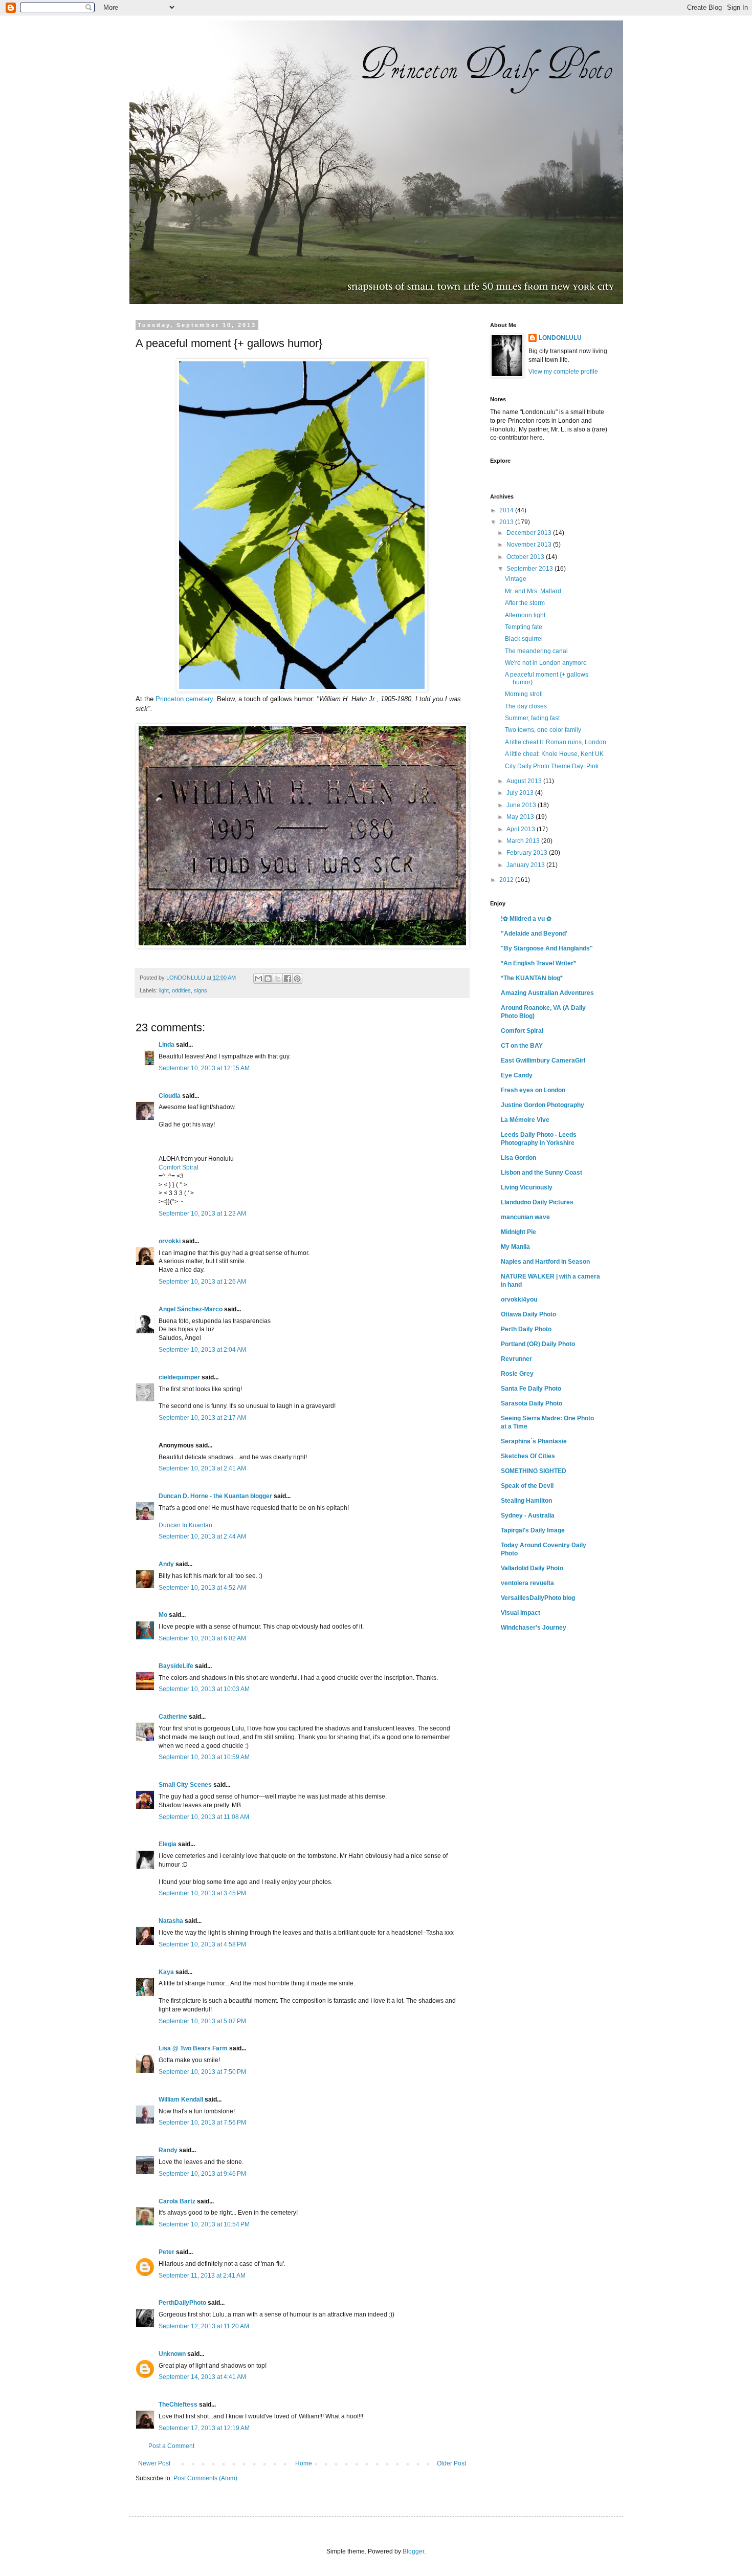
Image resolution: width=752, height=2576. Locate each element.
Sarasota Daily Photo (532, 1403)
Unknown (172, 2354)
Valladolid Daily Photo (532, 1568)
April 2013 (522, 829)
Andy (166, 1564)
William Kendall (181, 2099)
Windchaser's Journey (534, 1628)
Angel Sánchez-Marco (191, 1309)
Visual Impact (521, 1613)
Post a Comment (171, 2446)
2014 (507, 510)
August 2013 (525, 781)
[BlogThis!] (268, 979)
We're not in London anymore (546, 663)
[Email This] (258, 979)
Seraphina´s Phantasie (534, 1441)
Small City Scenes (185, 1785)
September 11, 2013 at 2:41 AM (202, 2276)
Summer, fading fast (532, 718)
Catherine (173, 1717)
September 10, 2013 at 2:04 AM (202, 1350)
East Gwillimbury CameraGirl (543, 1060)
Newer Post (154, 2463)
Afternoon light (525, 615)
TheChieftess (178, 2405)
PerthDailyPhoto (182, 2303)
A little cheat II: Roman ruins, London (556, 742)
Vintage (516, 579)
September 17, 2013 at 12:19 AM (204, 2428)
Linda (167, 1045)
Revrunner (516, 1359)
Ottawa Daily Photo (528, 1314)
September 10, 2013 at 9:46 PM (202, 2174)
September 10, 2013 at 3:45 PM (202, 1893)
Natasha (171, 1921)
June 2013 (522, 805)
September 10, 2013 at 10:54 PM (204, 2224)
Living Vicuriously (527, 1187)
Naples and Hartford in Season (545, 1262)
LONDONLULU (560, 338)
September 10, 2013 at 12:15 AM (204, 1068)
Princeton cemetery (184, 699)
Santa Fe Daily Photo (531, 1389)
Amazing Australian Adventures (547, 993)
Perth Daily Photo (526, 1329)
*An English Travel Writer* (538, 963)
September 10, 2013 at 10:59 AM (204, 1757)
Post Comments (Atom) (205, 2478)
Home (304, 2463)
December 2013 (530, 533)
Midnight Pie (518, 1232)
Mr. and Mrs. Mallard (533, 591)
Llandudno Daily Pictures (537, 1202)
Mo (163, 1615)
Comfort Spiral (179, 1167)
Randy (168, 2150)
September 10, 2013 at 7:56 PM (202, 2123)
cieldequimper (179, 1377)
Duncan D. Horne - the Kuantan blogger (215, 1496)
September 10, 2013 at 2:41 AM (202, 1468)
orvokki (170, 1241)
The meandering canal (536, 651)
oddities (181, 990)
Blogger (413, 2551)
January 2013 (526, 865)
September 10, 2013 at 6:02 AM (202, 1638)
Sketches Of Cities (528, 1456)
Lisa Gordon (518, 1158)
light (164, 990)
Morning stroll (524, 694)
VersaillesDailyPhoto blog (538, 1598)
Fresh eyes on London (533, 1090)
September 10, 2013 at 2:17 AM (202, 1418)
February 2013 (528, 853)
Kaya (166, 1972)
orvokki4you (519, 1300)
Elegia (168, 1844)
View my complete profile (563, 372)
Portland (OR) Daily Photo (538, 1344)
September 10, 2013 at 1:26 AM (202, 1282)
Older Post (451, 2463)
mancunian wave (525, 1217)
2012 (507, 880)
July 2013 (521, 793)
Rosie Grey (517, 1374)
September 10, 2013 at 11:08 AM (204, 1817)
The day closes (526, 706)
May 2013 (521, 817)
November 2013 (530, 545)
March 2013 (524, 841)
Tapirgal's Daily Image (533, 1530)
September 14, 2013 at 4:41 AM (202, 2377)
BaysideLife (176, 1666)
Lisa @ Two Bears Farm (193, 2048)
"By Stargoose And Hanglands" (547, 948)
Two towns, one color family (543, 730)
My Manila (515, 1247)
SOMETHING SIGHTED (534, 1471)
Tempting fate (524, 627)
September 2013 (530, 569)
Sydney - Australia (528, 1516)
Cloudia (170, 1096)
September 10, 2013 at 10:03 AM (204, 1689)
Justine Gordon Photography (543, 1105)
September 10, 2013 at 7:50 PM (202, 2072)
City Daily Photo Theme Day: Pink (552, 766)
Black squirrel (524, 639)
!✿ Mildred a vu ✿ (526, 919)
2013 (507, 522)
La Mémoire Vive (525, 1120)
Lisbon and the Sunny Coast (541, 1173)
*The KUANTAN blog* (532, 978)
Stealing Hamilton (526, 1501)
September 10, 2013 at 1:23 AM (202, 1214)
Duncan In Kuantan (185, 1525)
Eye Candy (517, 1075)
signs (201, 990)
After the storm (525, 603)
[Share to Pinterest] (297, 979)
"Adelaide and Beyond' (534, 934)
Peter (167, 2252)
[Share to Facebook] (287, 979)
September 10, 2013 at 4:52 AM (202, 1588)
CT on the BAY (522, 1046)
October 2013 (526, 557)
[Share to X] (278, 979)
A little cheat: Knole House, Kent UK (554, 754)
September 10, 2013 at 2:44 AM (202, 1536)
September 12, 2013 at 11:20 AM (204, 2326)
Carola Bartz (177, 2201)
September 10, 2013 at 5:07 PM (202, 2021)
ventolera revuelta (527, 1583)
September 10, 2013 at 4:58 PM (202, 1944)
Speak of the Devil (527, 1486)
